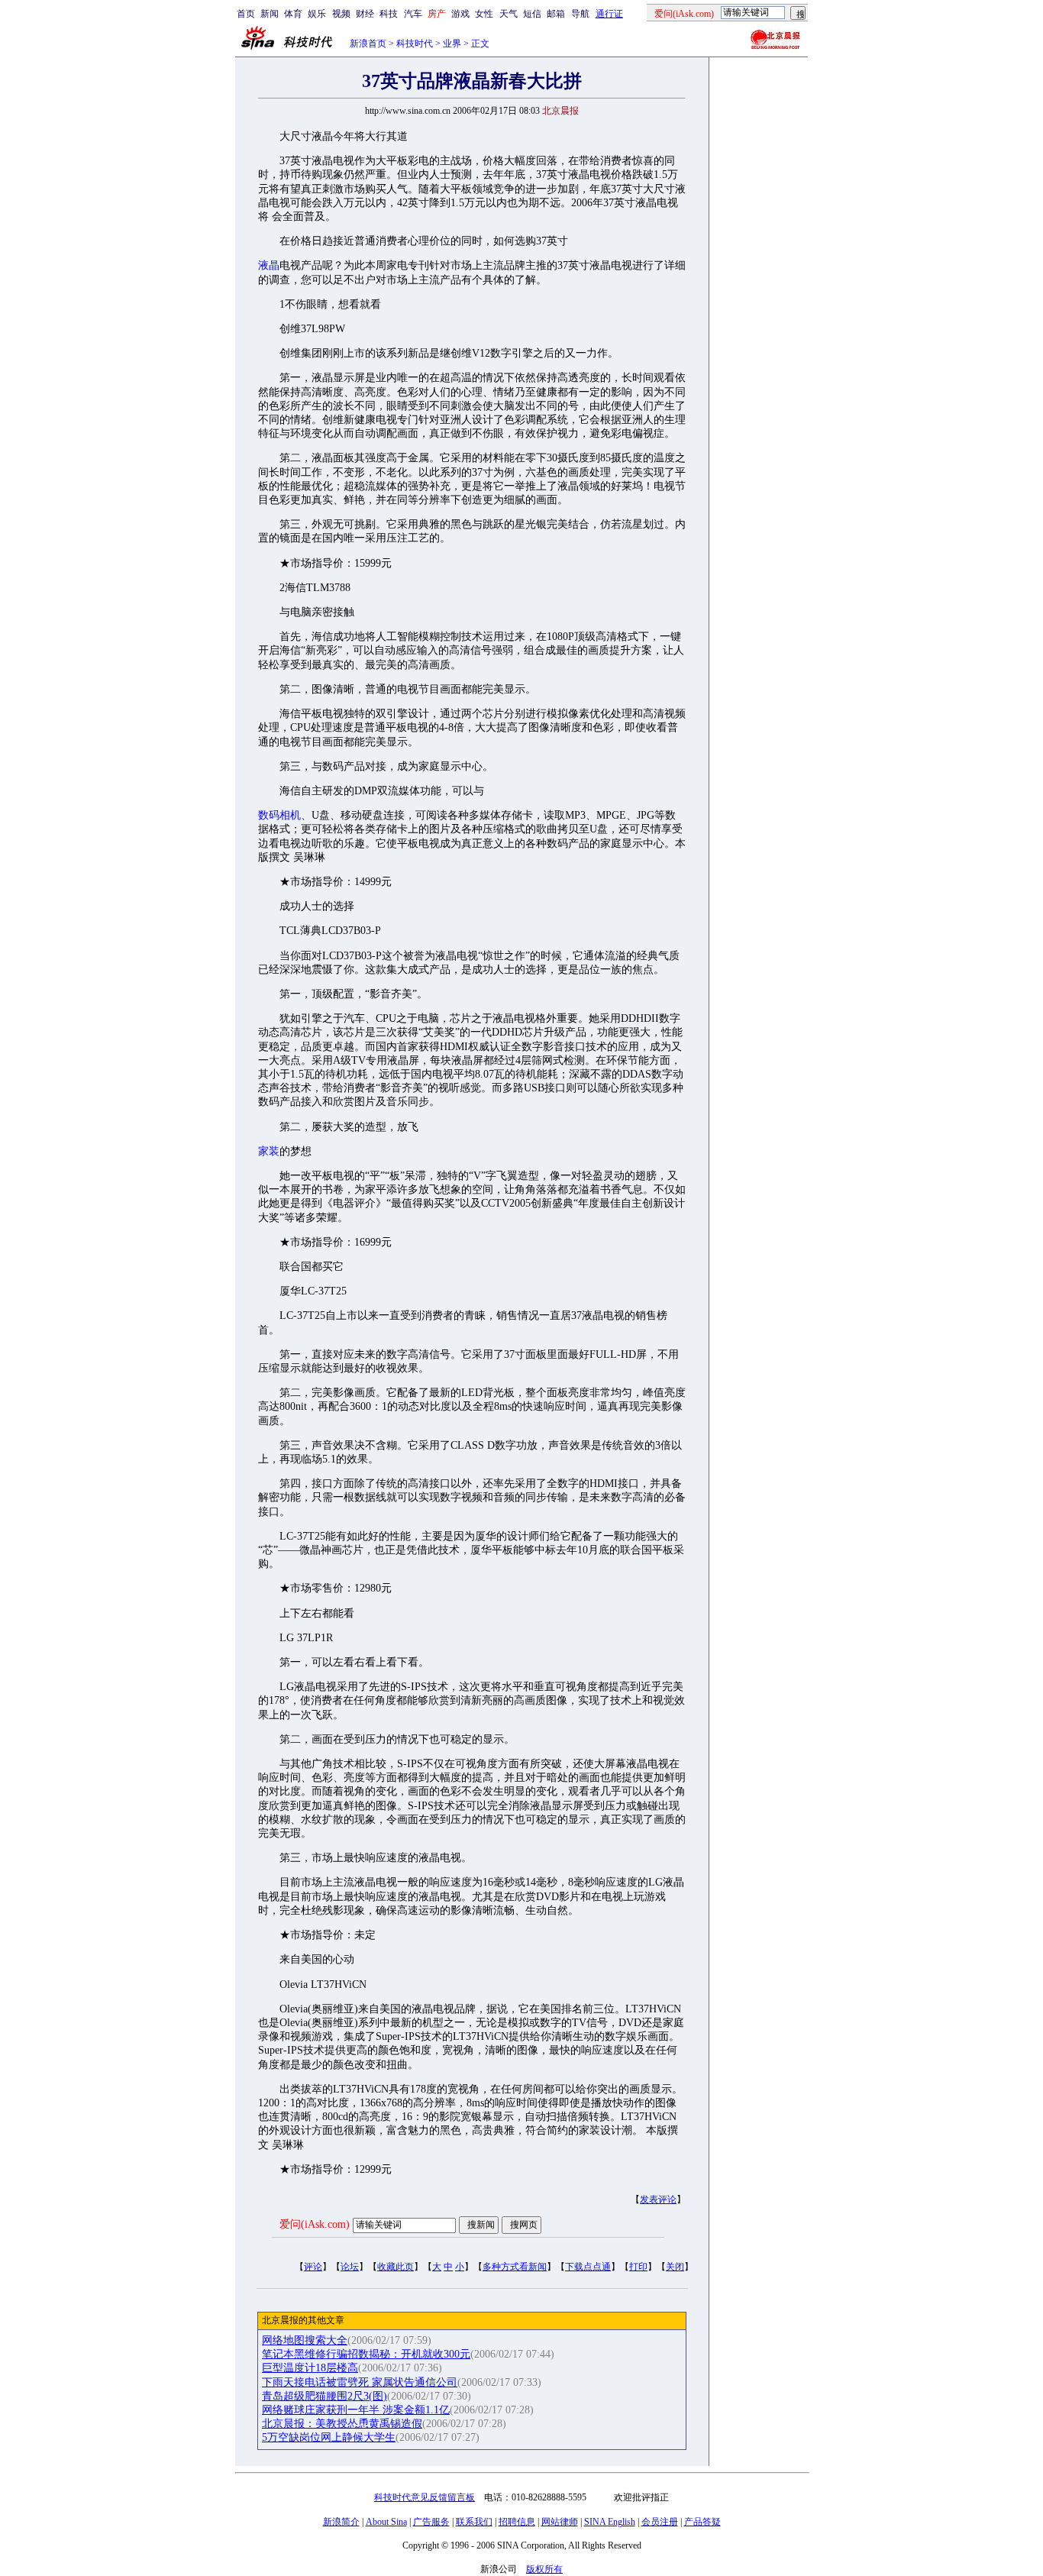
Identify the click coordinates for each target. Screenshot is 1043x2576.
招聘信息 (517, 2522)
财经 (365, 14)
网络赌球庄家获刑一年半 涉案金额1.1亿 (356, 2410)
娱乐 (317, 14)
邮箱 (556, 14)
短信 (532, 14)
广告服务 (431, 2522)
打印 (638, 2267)
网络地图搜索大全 (305, 2340)
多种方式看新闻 (515, 2267)
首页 (246, 14)
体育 (293, 14)
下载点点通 (588, 2267)
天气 (509, 14)
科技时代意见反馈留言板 (425, 2497)
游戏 (460, 14)
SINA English (610, 2522)
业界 (452, 44)
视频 (341, 14)
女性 (484, 14)
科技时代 (415, 44)
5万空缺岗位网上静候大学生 (329, 2437)
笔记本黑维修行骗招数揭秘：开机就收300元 (366, 2354)
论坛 (350, 2267)
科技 (389, 14)
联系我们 (474, 2522)
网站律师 (560, 2522)
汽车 (413, 14)
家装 (269, 1151)
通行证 (609, 14)
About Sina (386, 2522)
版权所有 (544, 2569)
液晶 (269, 265)
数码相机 (279, 815)
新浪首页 (368, 44)
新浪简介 (341, 2522)
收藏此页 (396, 2267)
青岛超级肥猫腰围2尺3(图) (325, 2396)
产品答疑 (702, 2522)
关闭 (675, 2267)
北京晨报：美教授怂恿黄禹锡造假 (342, 2424)
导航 (580, 14)
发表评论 (658, 2199)
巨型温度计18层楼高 (310, 2368)
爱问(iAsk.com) (315, 2224)
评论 (313, 2267)
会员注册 (660, 2522)
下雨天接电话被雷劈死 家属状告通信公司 (360, 2382)
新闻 (270, 14)
